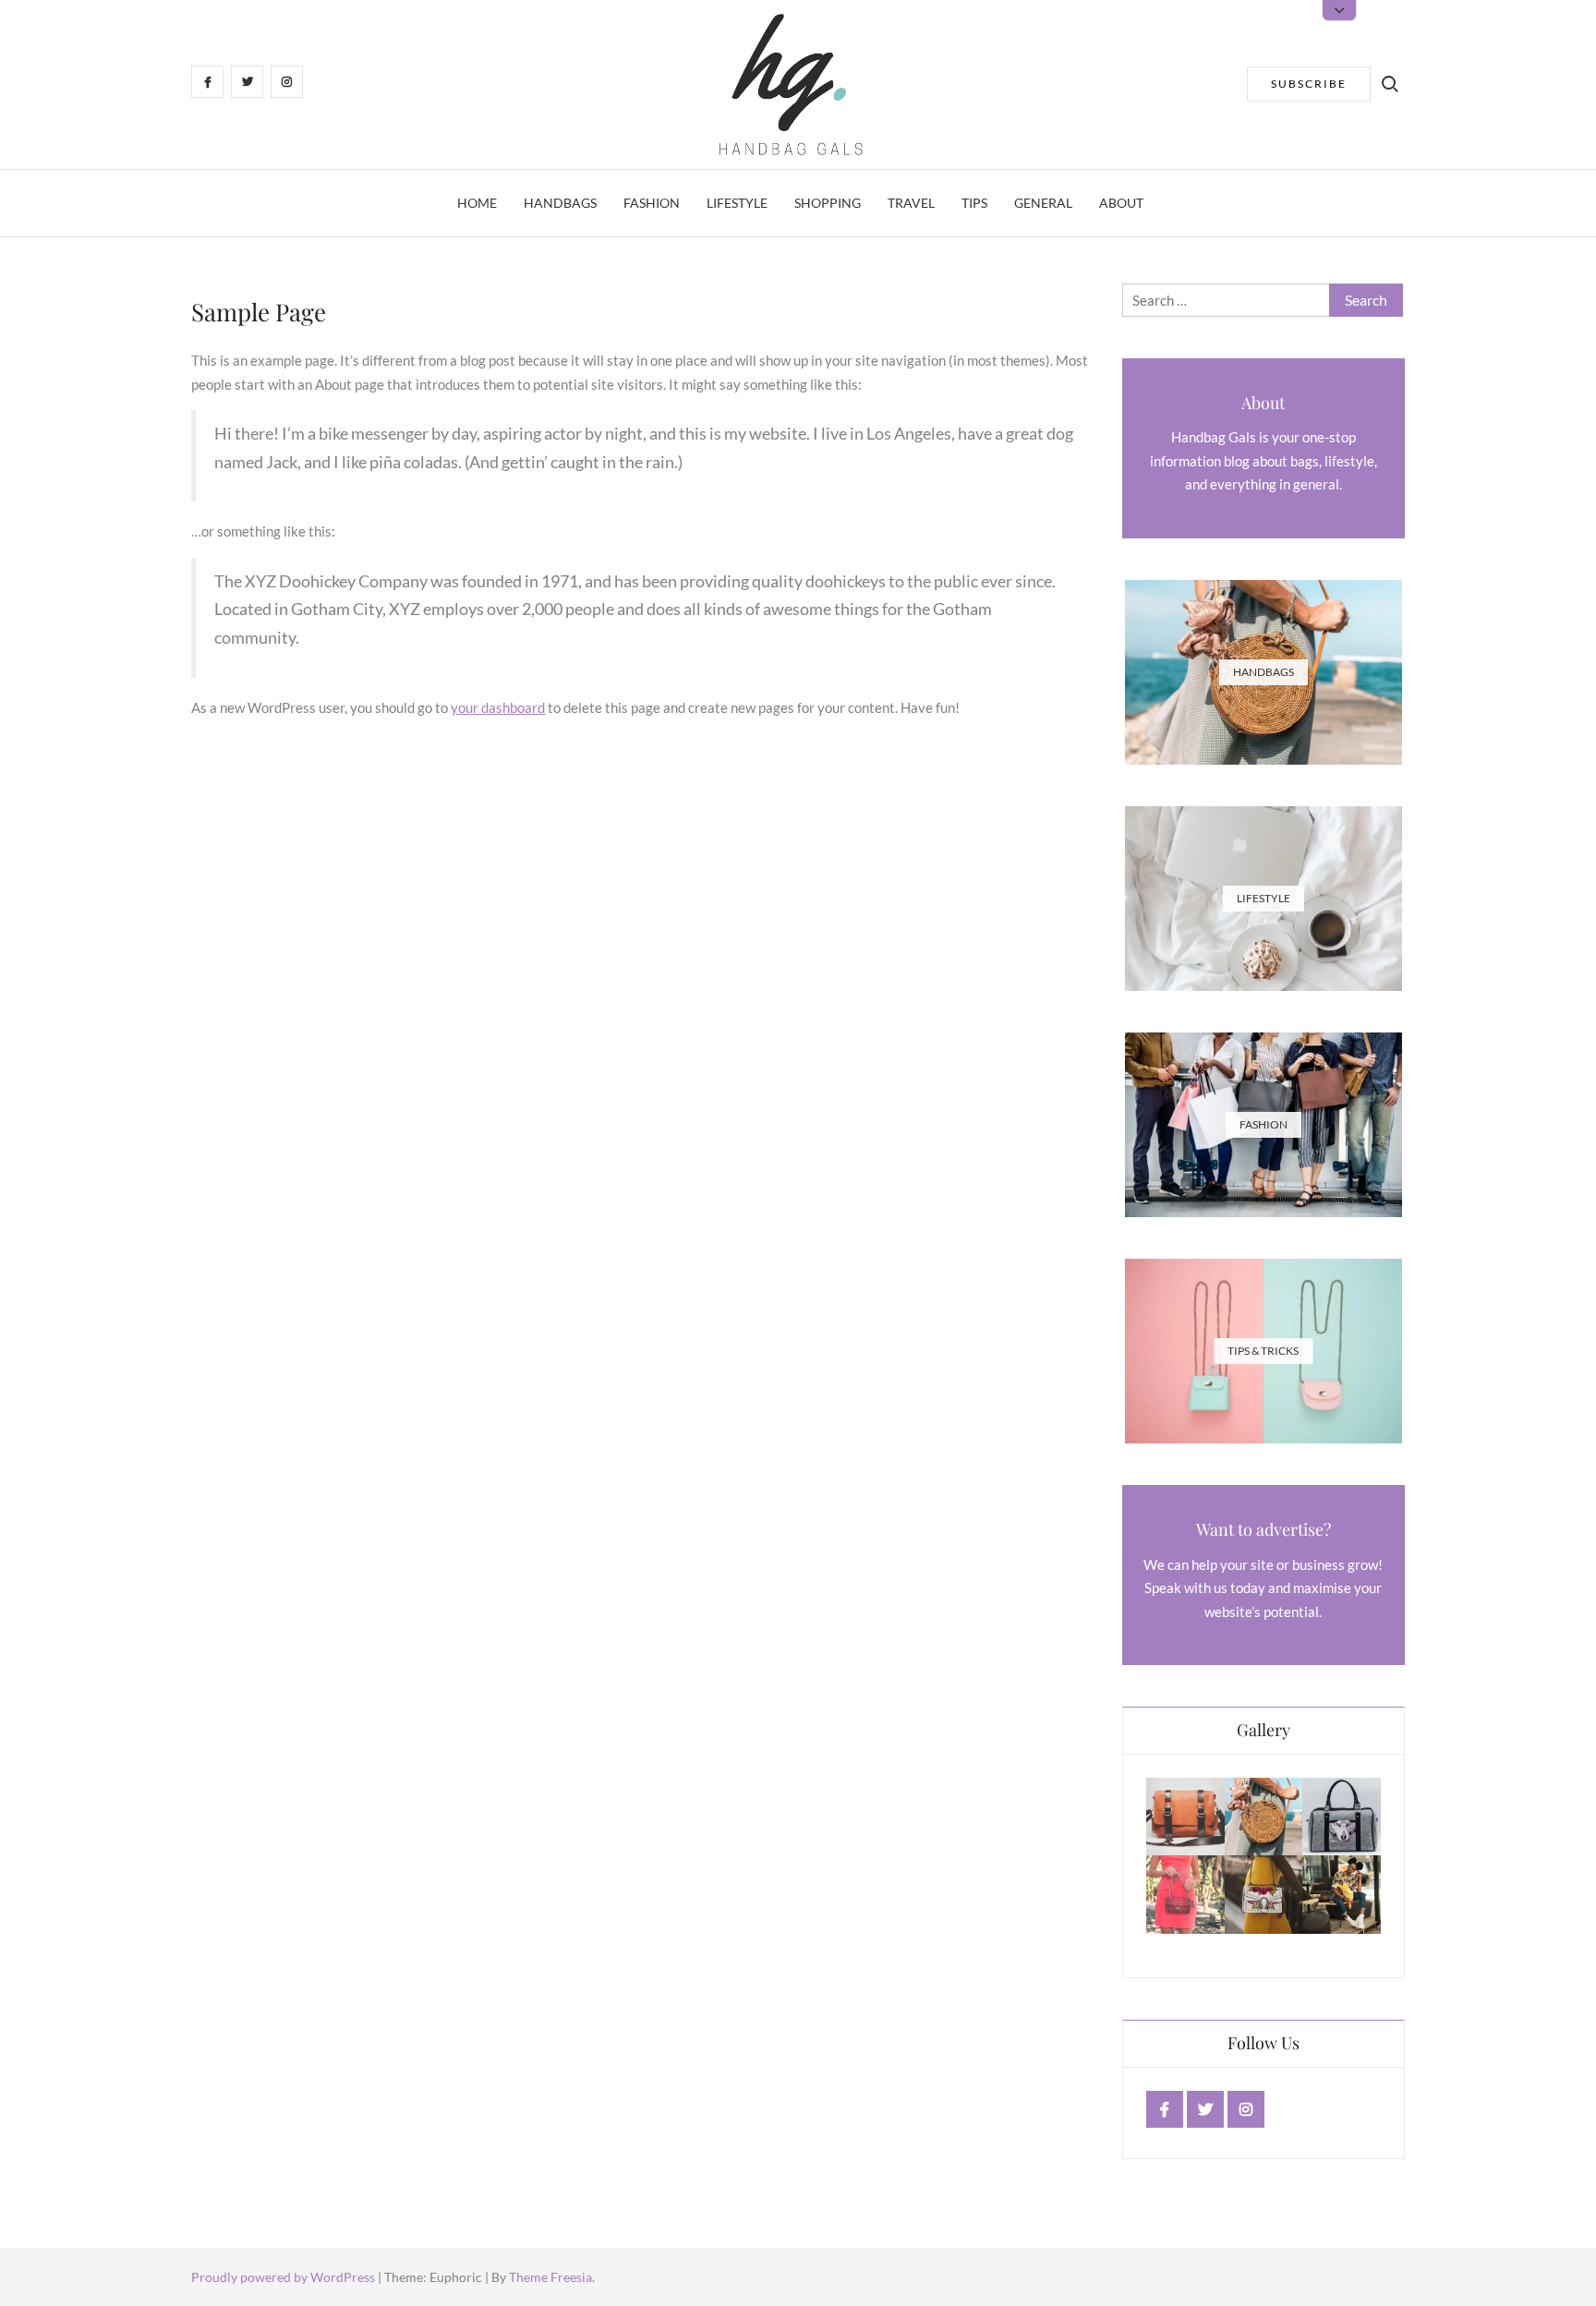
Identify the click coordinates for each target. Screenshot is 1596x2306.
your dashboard (498, 707)
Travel (911, 203)
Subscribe (1309, 84)
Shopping (828, 203)
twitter (1206, 2109)
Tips (974, 203)
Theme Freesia (550, 2277)
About (1121, 203)
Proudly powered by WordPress (284, 2277)
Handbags (560, 203)
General (1043, 203)
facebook (1165, 2109)
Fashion (652, 203)
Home (477, 203)
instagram (1246, 2109)
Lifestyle (737, 203)
